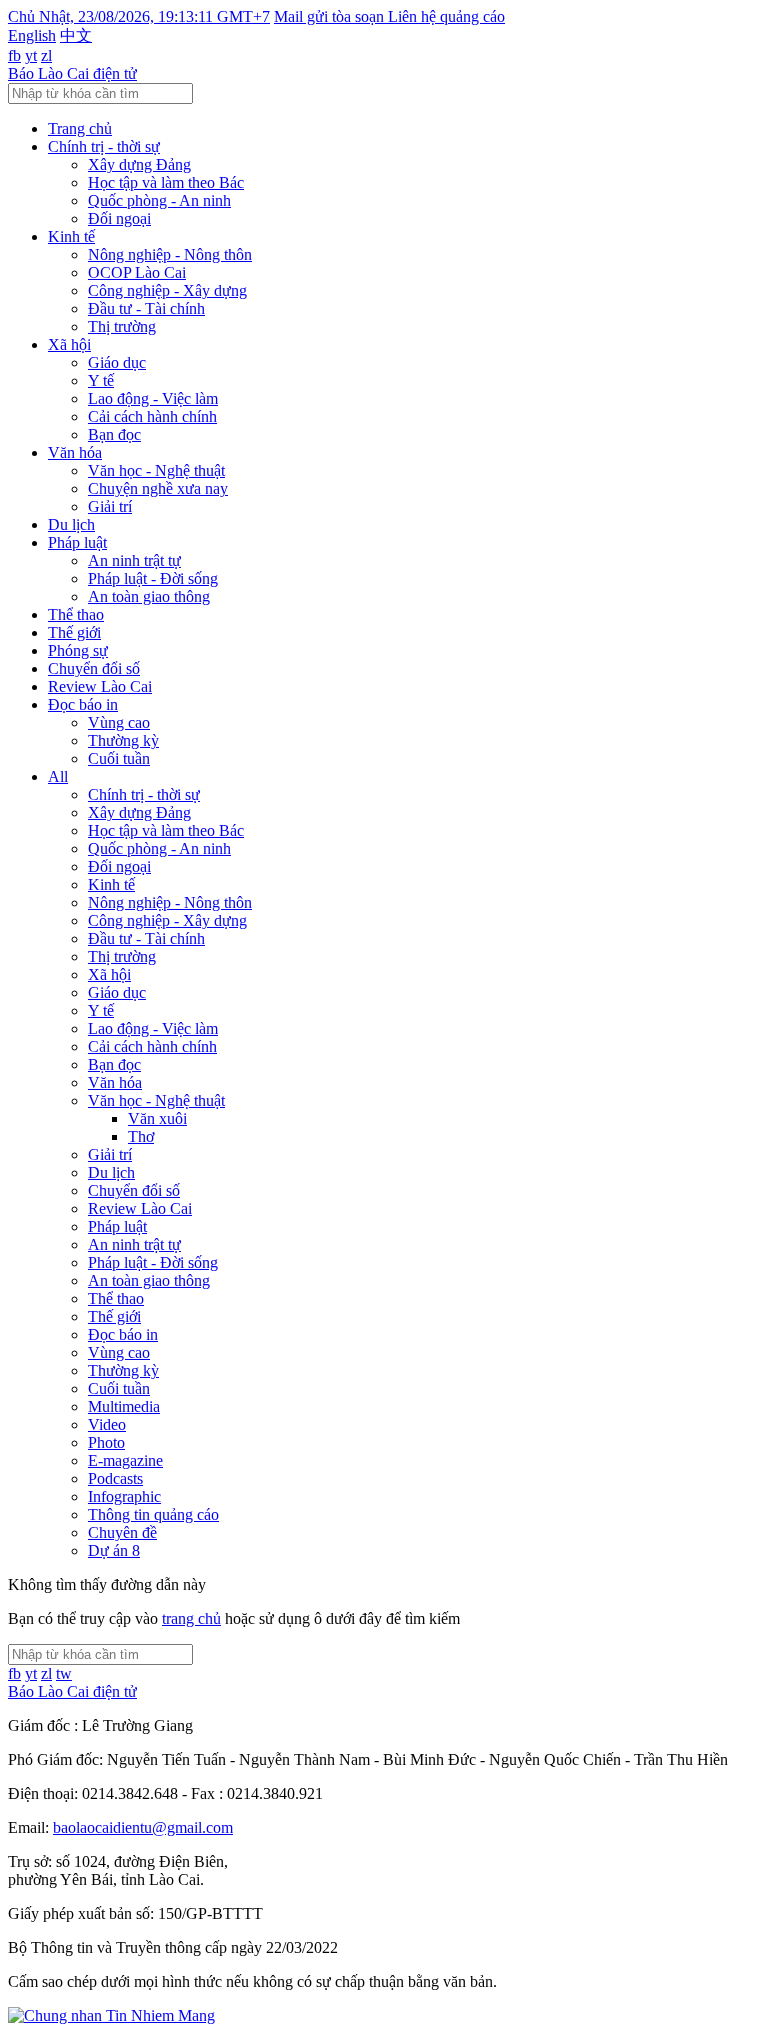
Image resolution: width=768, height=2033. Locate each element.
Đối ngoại (119, 218)
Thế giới (74, 632)
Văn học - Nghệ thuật (156, 470)
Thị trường (122, 326)
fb (14, 55)
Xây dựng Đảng (139, 164)
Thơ (141, 1136)
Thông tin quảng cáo (153, 1514)
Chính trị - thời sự (104, 146)
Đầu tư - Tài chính (146, 308)
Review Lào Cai (100, 686)
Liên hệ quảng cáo (446, 16)
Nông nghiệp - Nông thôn (170, 254)
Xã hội (69, 344)
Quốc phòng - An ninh (159, 200)
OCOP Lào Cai (137, 272)
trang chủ (191, 1618)
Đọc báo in (83, 704)
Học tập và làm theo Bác (166, 182)
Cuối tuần (119, 758)
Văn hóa (75, 452)
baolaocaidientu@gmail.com (143, 1827)
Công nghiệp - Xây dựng (167, 290)
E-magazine (125, 1460)
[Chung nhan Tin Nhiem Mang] (111, 2015)
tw (64, 1673)
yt (31, 55)
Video (107, 1424)
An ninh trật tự (134, 560)
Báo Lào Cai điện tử (72, 73)
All (58, 776)
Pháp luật (77, 542)
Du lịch (71, 524)
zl (46, 55)
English (32, 35)
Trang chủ (80, 128)
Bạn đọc (114, 434)
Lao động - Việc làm (153, 398)
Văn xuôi (157, 1118)
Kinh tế (71, 236)
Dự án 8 (114, 1550)
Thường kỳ (123, 740)
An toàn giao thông (149, 596)
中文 (76, 35)
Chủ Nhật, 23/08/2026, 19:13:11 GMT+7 (139, 16)
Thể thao (76, 614)
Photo (106, 1442)
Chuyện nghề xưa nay (158, 488)
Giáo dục (117, 362)
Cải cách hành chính (152, 416)
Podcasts (115, 1478)
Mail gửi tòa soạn (331, 16)
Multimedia (124, 1406)
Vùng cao (119, 722)
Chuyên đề (122, 1532)
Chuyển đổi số (94, 668)
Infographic (124, 1496)
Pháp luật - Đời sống (153, 578)
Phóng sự (78, 650)
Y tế (101, 380)
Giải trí (110, 506)
